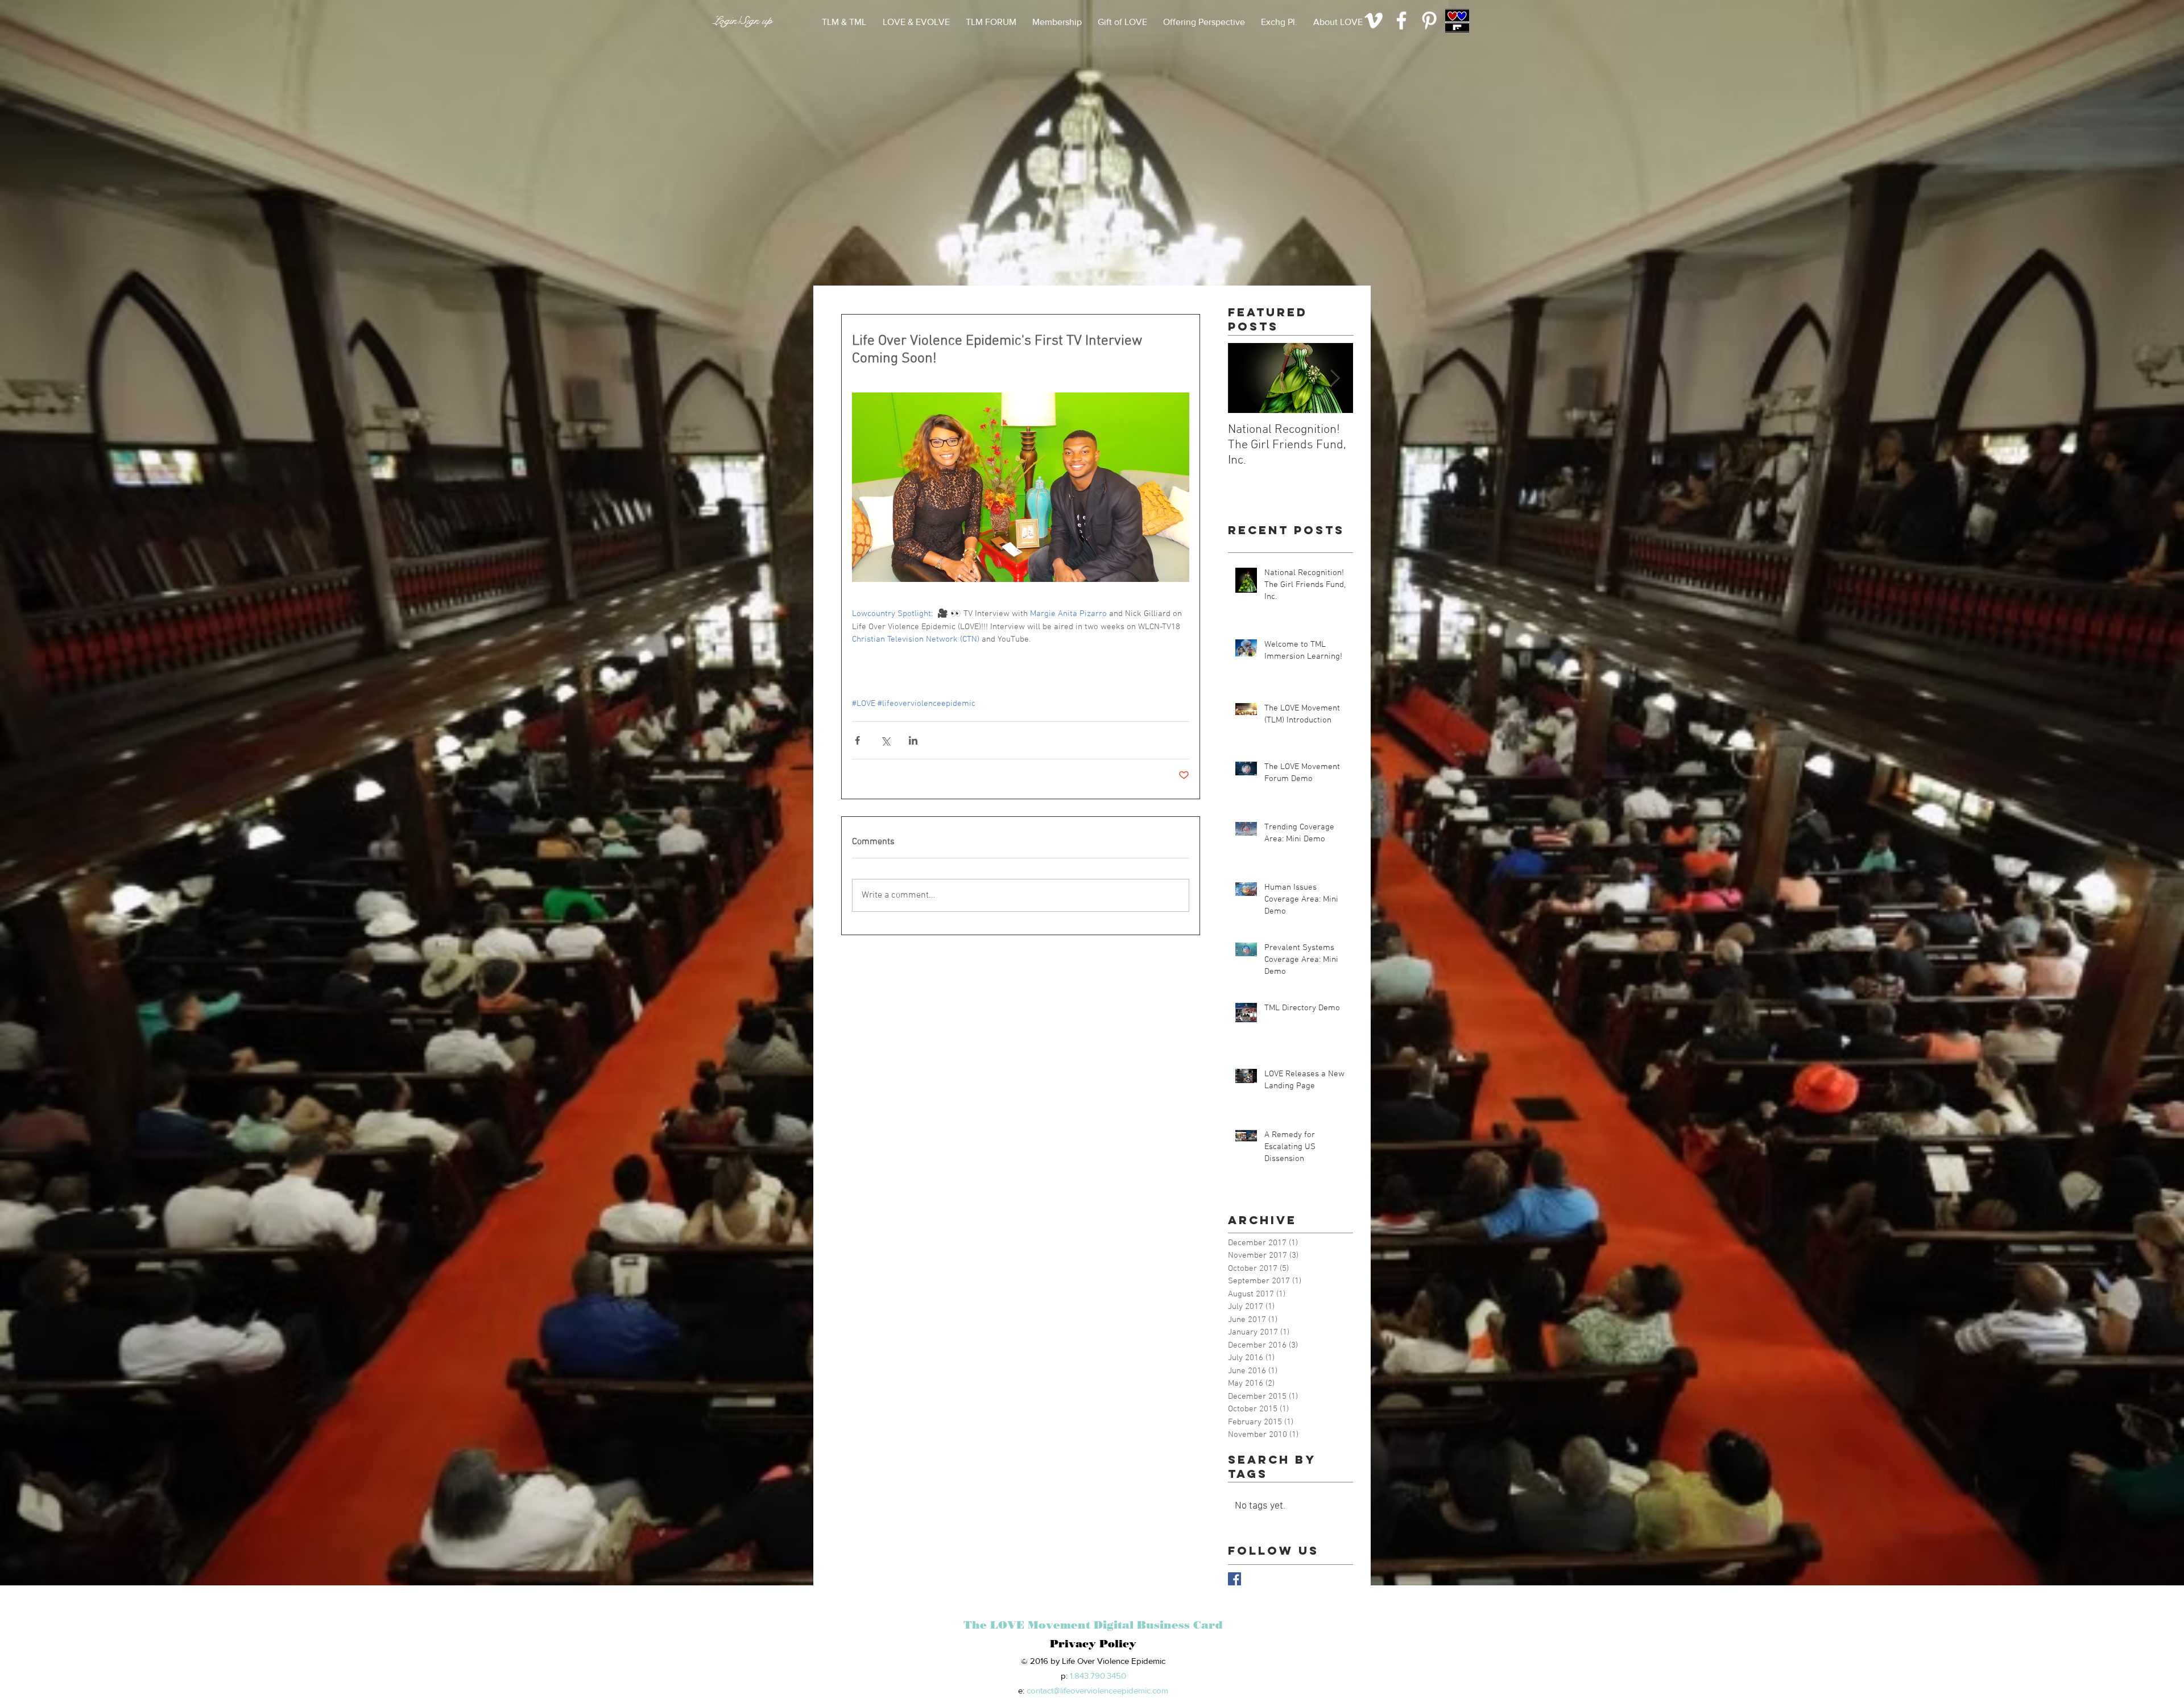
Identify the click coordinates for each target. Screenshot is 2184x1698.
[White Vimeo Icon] (1374, 20)
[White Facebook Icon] (1401, 20)
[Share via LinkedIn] (913, 740)
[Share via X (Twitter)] (885, 740)
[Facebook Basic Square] (1234, 1579)
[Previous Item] (1246, 379)
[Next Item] (1335, 379)
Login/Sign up (743, 21)
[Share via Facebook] (857, 740)
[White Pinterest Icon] (1429, 20)
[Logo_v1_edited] (1457, 20)
